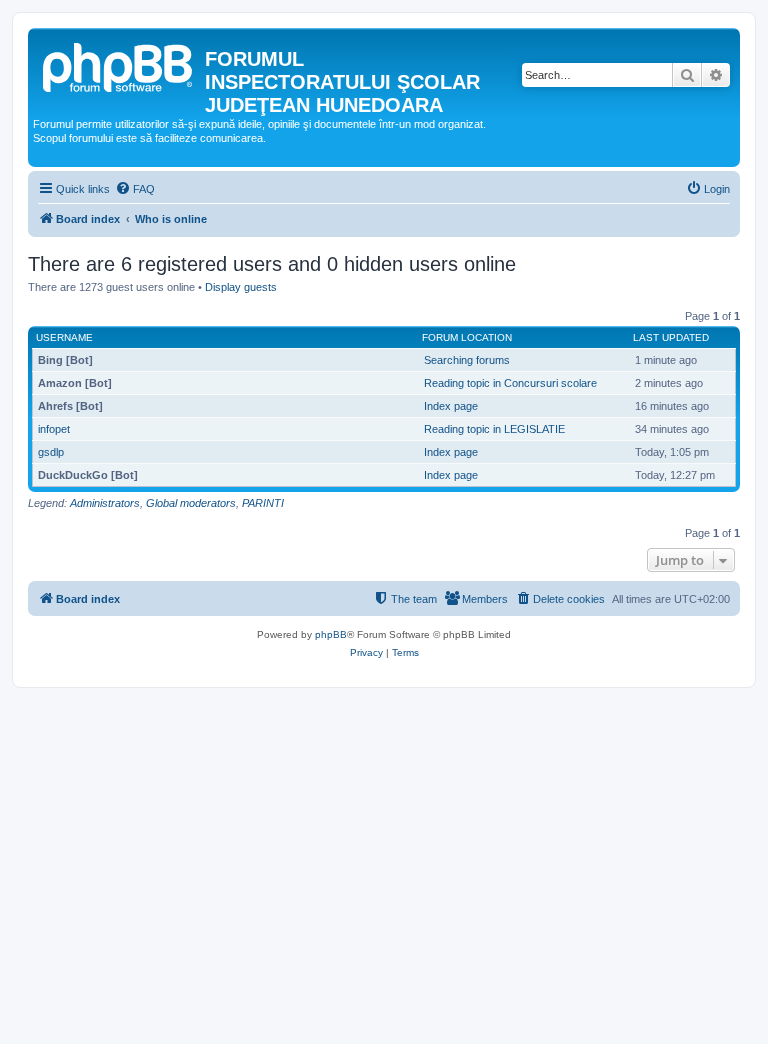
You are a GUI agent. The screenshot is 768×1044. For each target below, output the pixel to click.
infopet (54, 429)
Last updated (671, 337)
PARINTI (263, 503)
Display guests (241, 287)
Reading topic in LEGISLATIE (494, 429)
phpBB (331, 634)
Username (64, 337)
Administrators (105, 503)
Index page (451, 406)
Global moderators (191, 503)
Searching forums (467, 360)
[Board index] (119, 65)
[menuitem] (135, 189)
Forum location (467, 337)
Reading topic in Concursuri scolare (510, 383)
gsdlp (51, 452)
